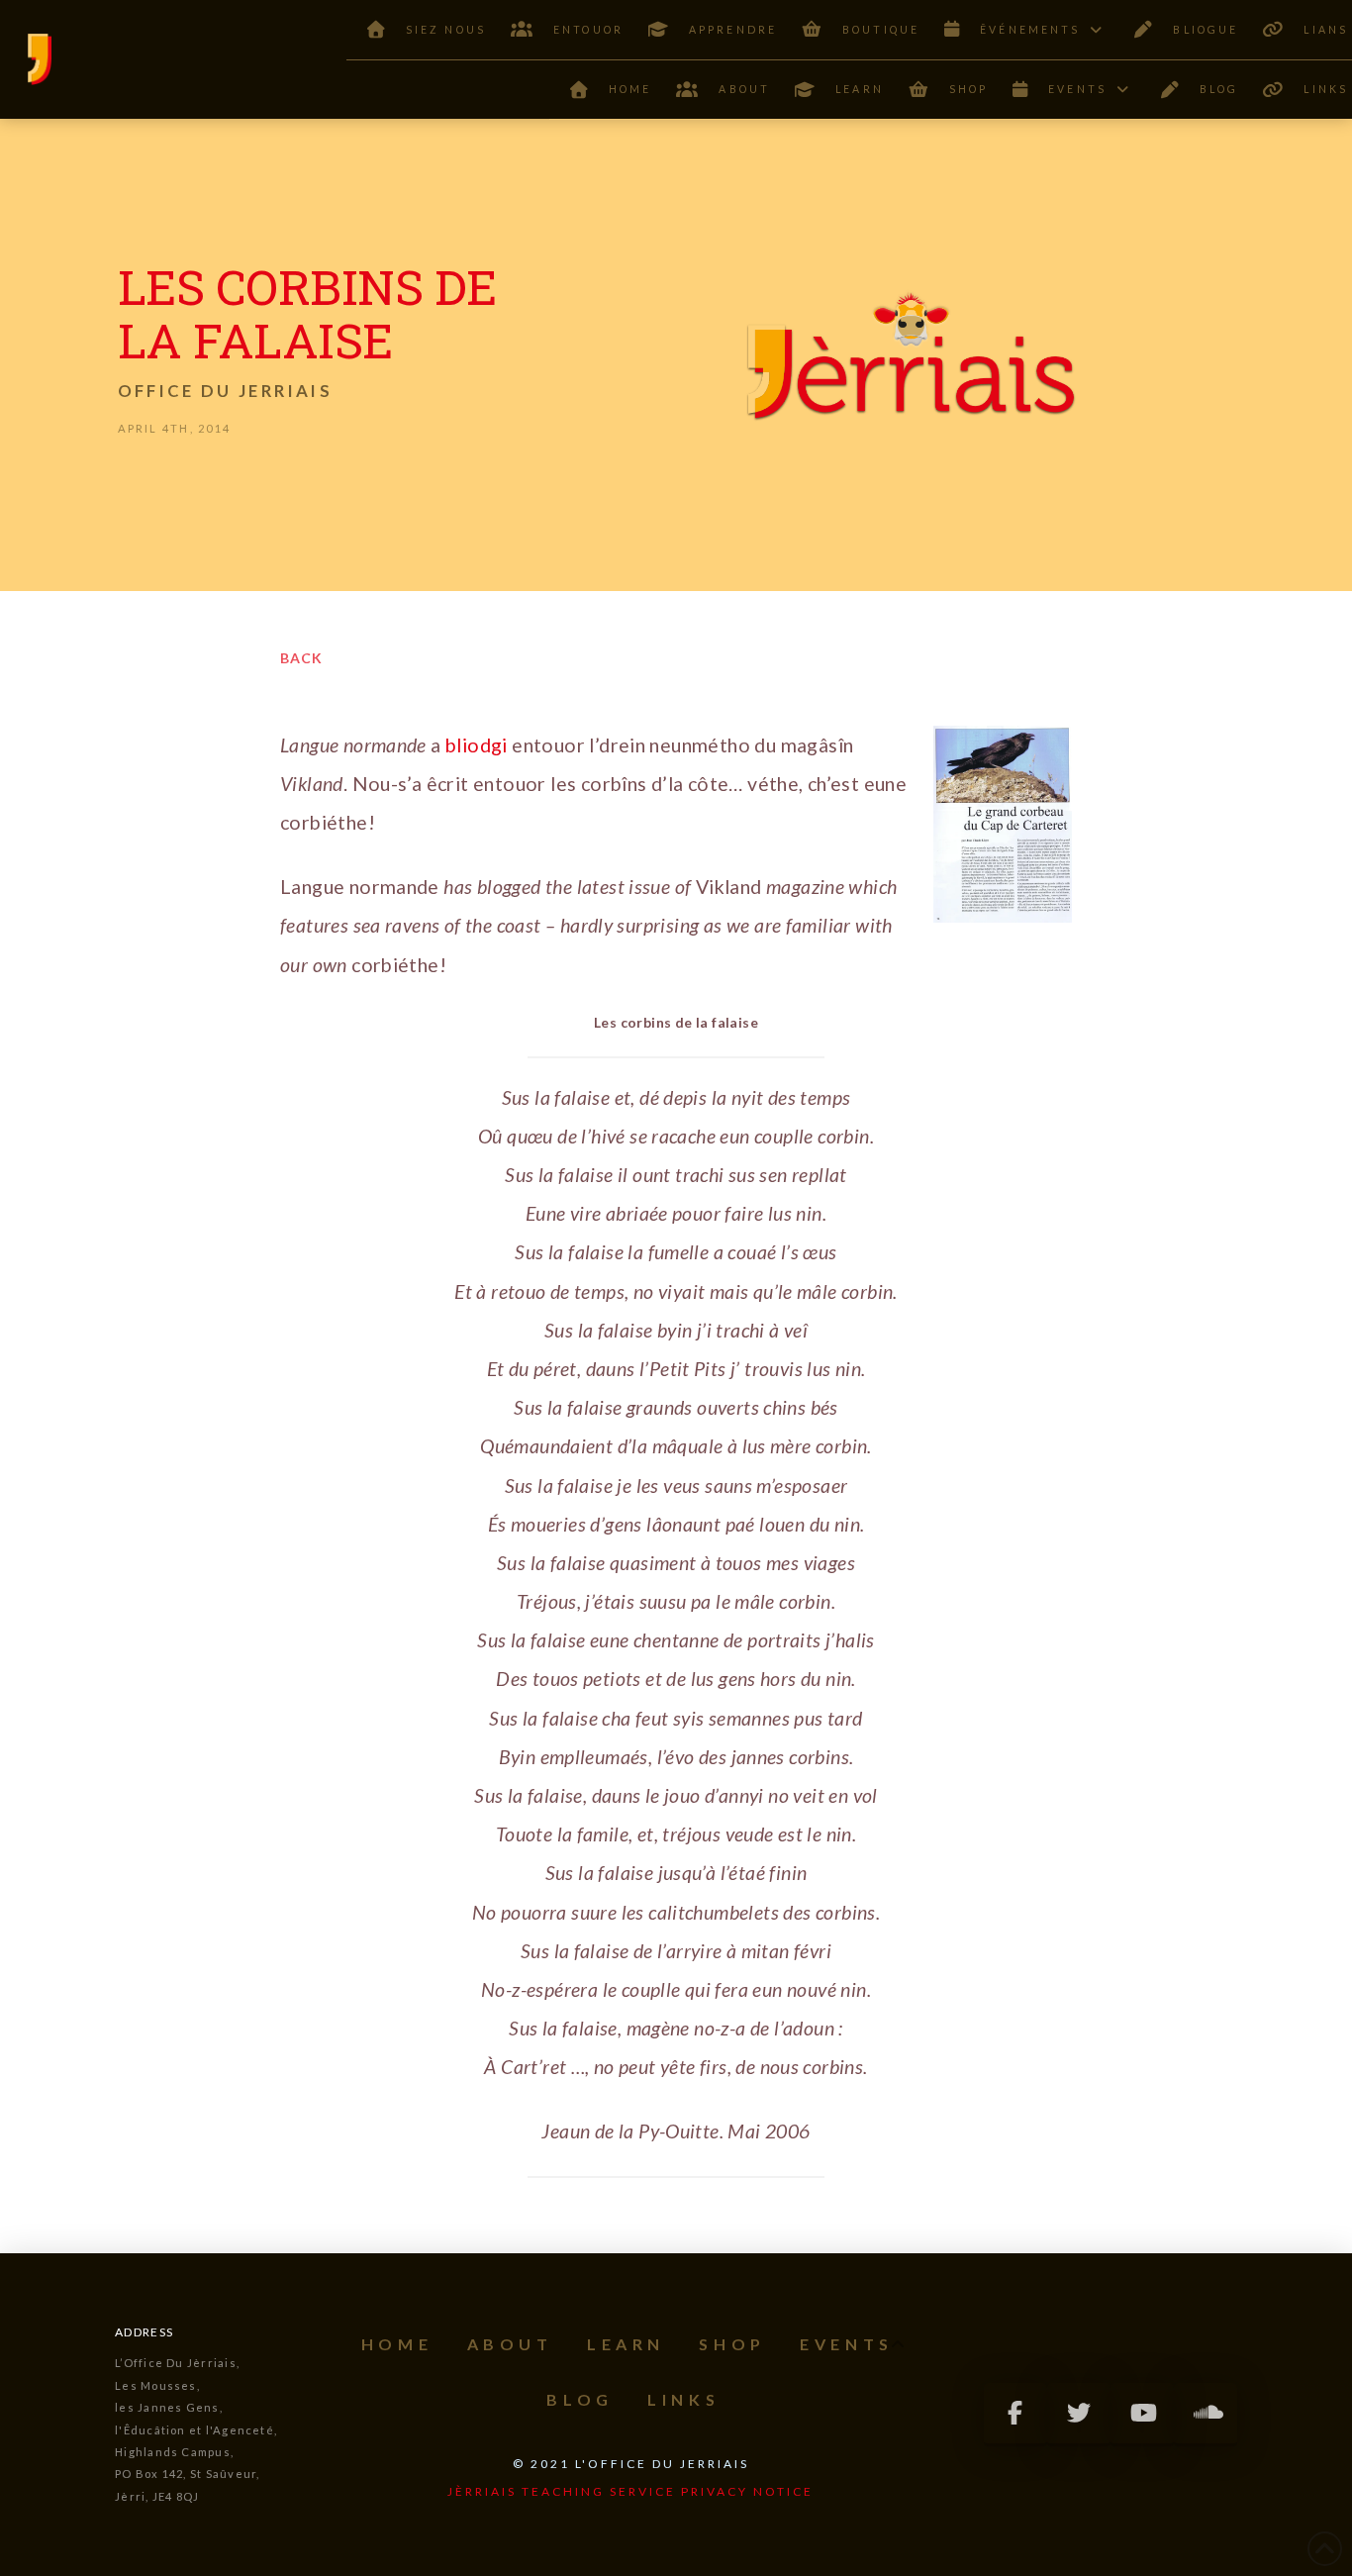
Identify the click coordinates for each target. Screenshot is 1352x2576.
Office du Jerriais (225, 391)
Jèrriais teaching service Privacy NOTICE (630, 2491)
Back (301, 658)
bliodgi (479, 745)
